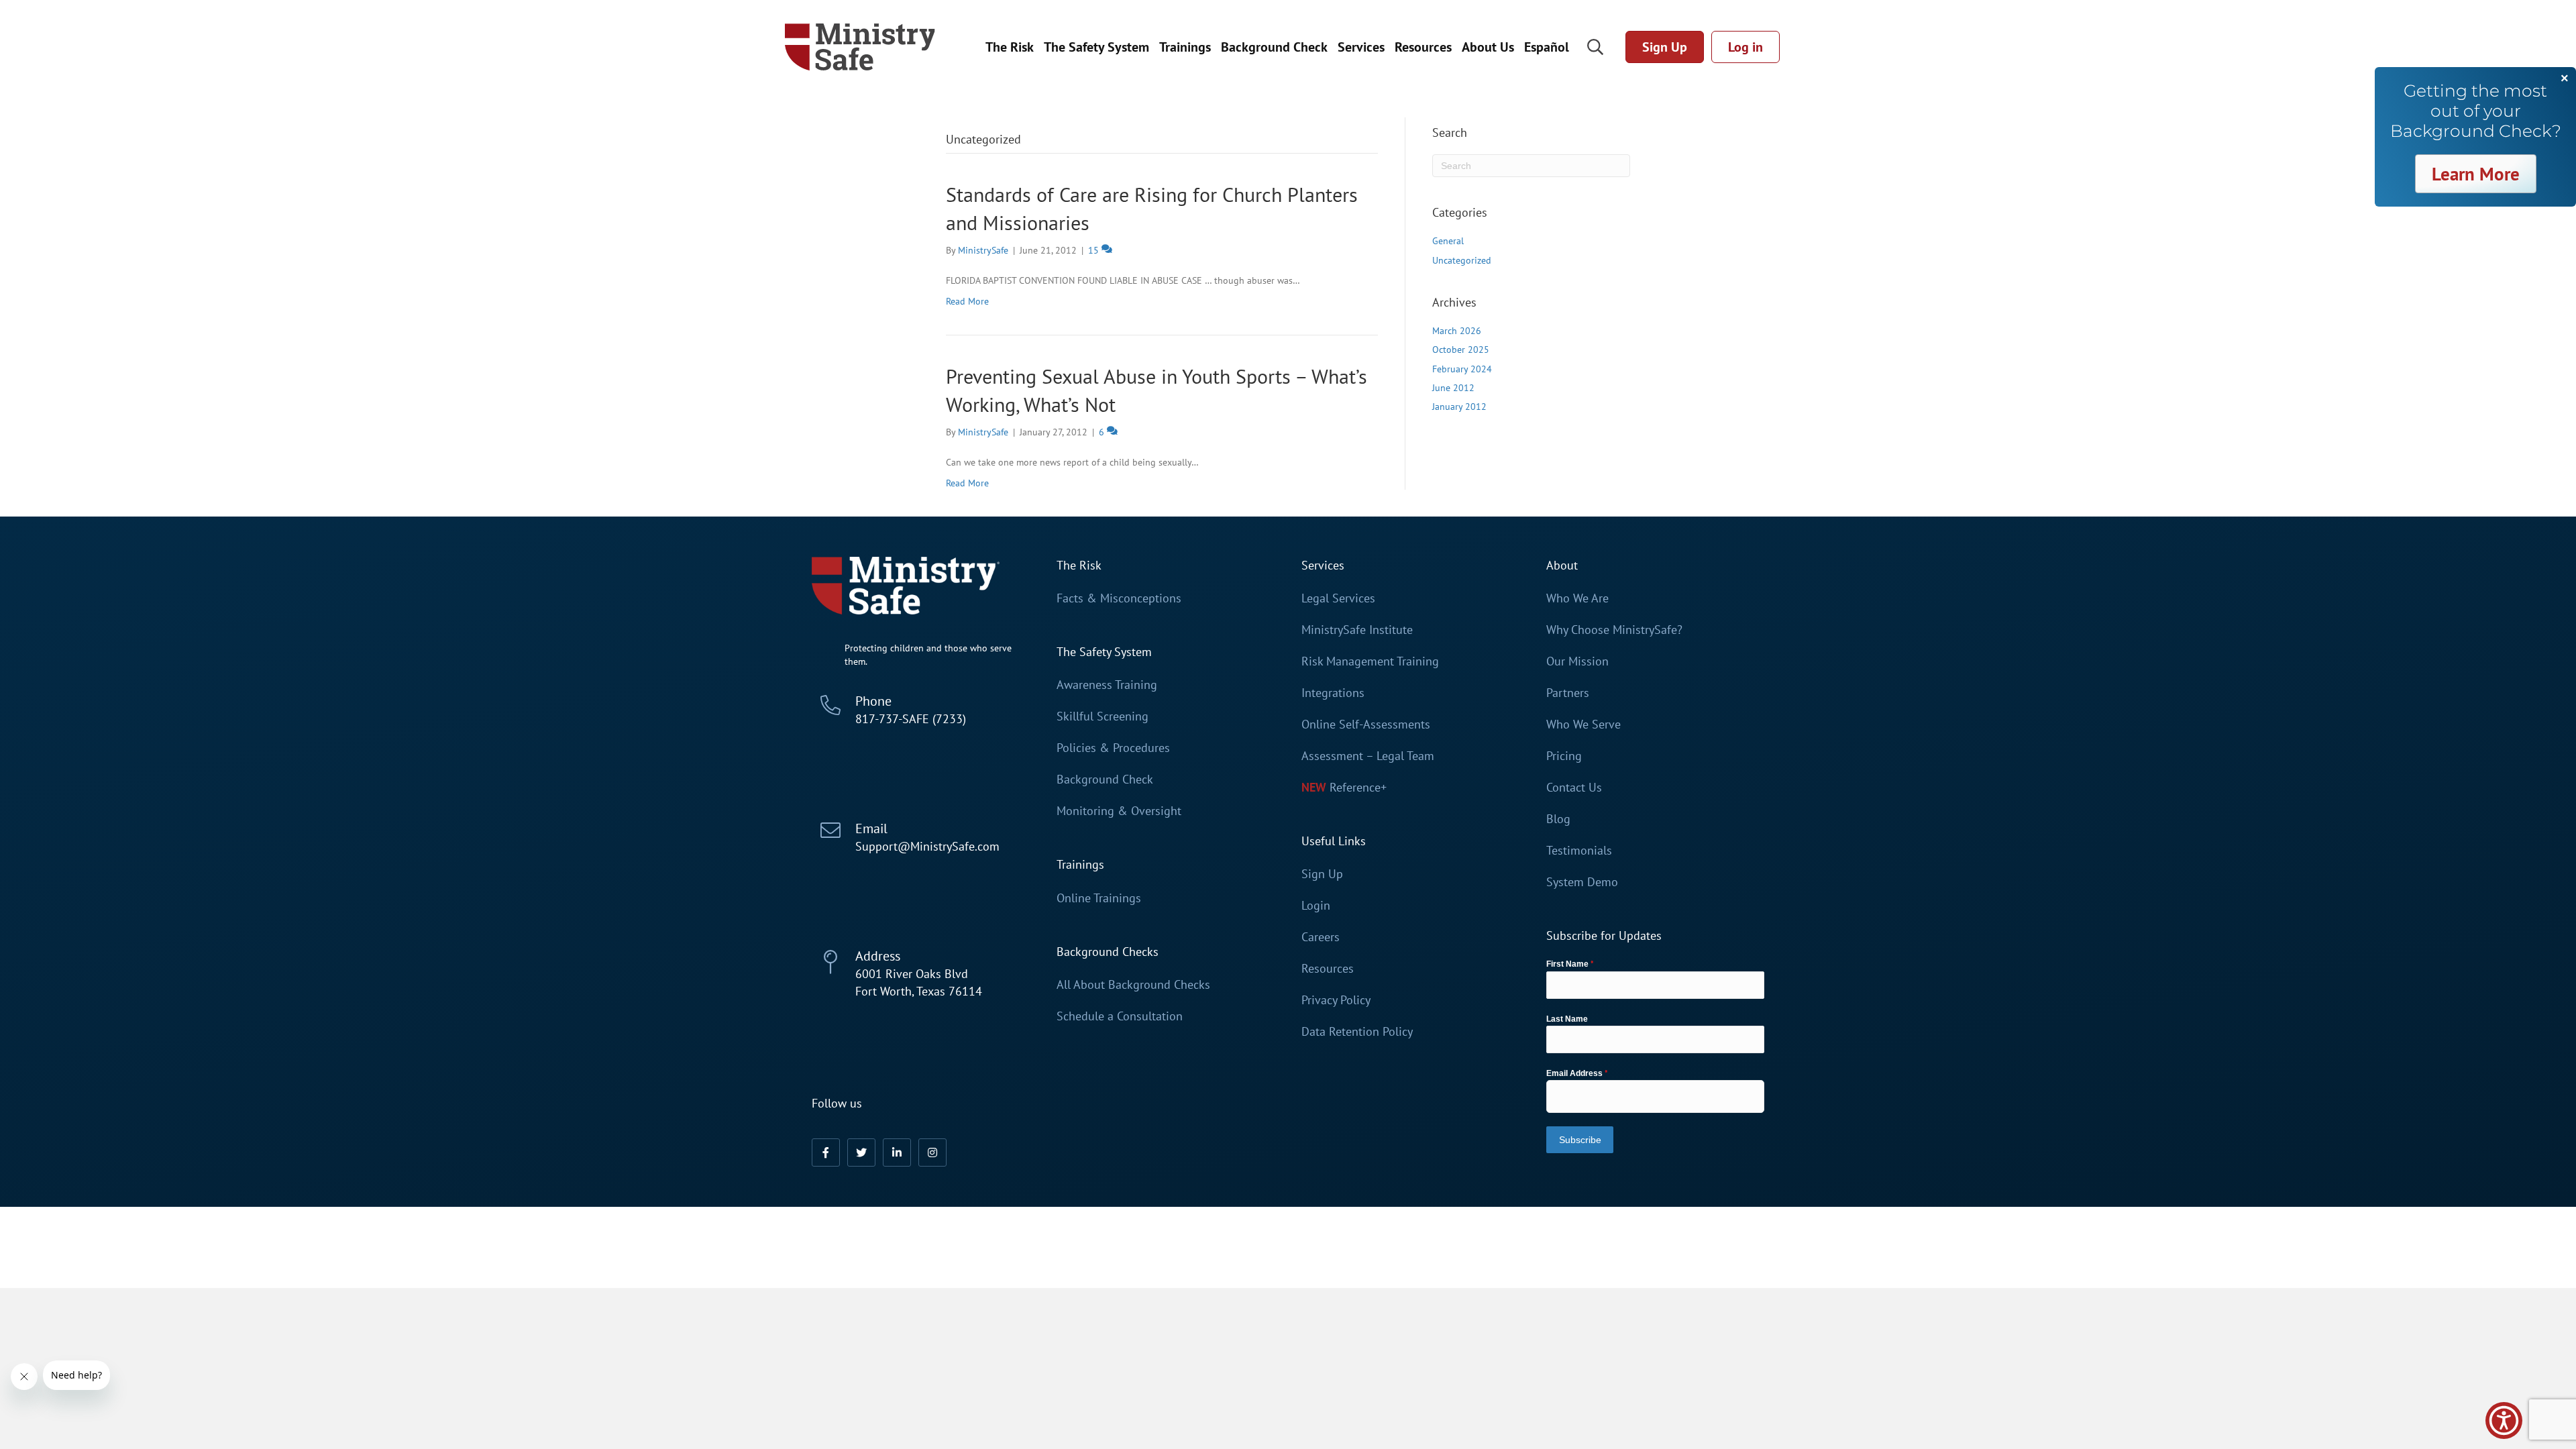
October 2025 (1461, 350)
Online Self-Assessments (1366, 724)
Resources (1423, 47)
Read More (967, 301)
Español (1547, 47)
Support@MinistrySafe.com (927, 846)
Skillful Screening (1103, 716)
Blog (1558, 819)
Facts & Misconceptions (1119, 598)
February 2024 (1462, 369)
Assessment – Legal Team (1368, 756)
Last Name (1567, 1019)
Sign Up (1322, 874)
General (1448, 241)
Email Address (1577, 1073)
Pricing (1564, 756)
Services (1361, 47)
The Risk (1010, 47)
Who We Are (1577, 598)
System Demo (1582, 882)
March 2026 (1457, 331)
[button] (826, 1152)
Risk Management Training (1370, 661)
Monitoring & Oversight (1119, 811)
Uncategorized (1462, 260)
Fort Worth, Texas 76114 (919, 991)
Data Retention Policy (1357, 1032)
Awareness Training (1107, 685)
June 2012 (1453, 388)
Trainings (1185, 47)
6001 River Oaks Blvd (912, 974)
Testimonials (1579, 851)
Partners (1568, 693)
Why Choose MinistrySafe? (1614, 630)
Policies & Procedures (1113, 748)
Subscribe (1580, 1140)
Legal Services (1338, 598)
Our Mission (1577, 661)
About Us (1488, 47)
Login (1316, 906)
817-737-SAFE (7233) (911, 719)
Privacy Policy (1336, 1000)
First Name (1570, 964)
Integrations (1333, 693)
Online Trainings (1099, 898)
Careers (1321, 937)
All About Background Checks (1133, 985)
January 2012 (1459, 407)
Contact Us (1574, 788)
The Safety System (1096, 47)
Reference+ (1358, 788)
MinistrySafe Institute (1357, 630)
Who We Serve (1584, 724)
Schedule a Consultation (1120, 1016)
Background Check (1274, 47)
